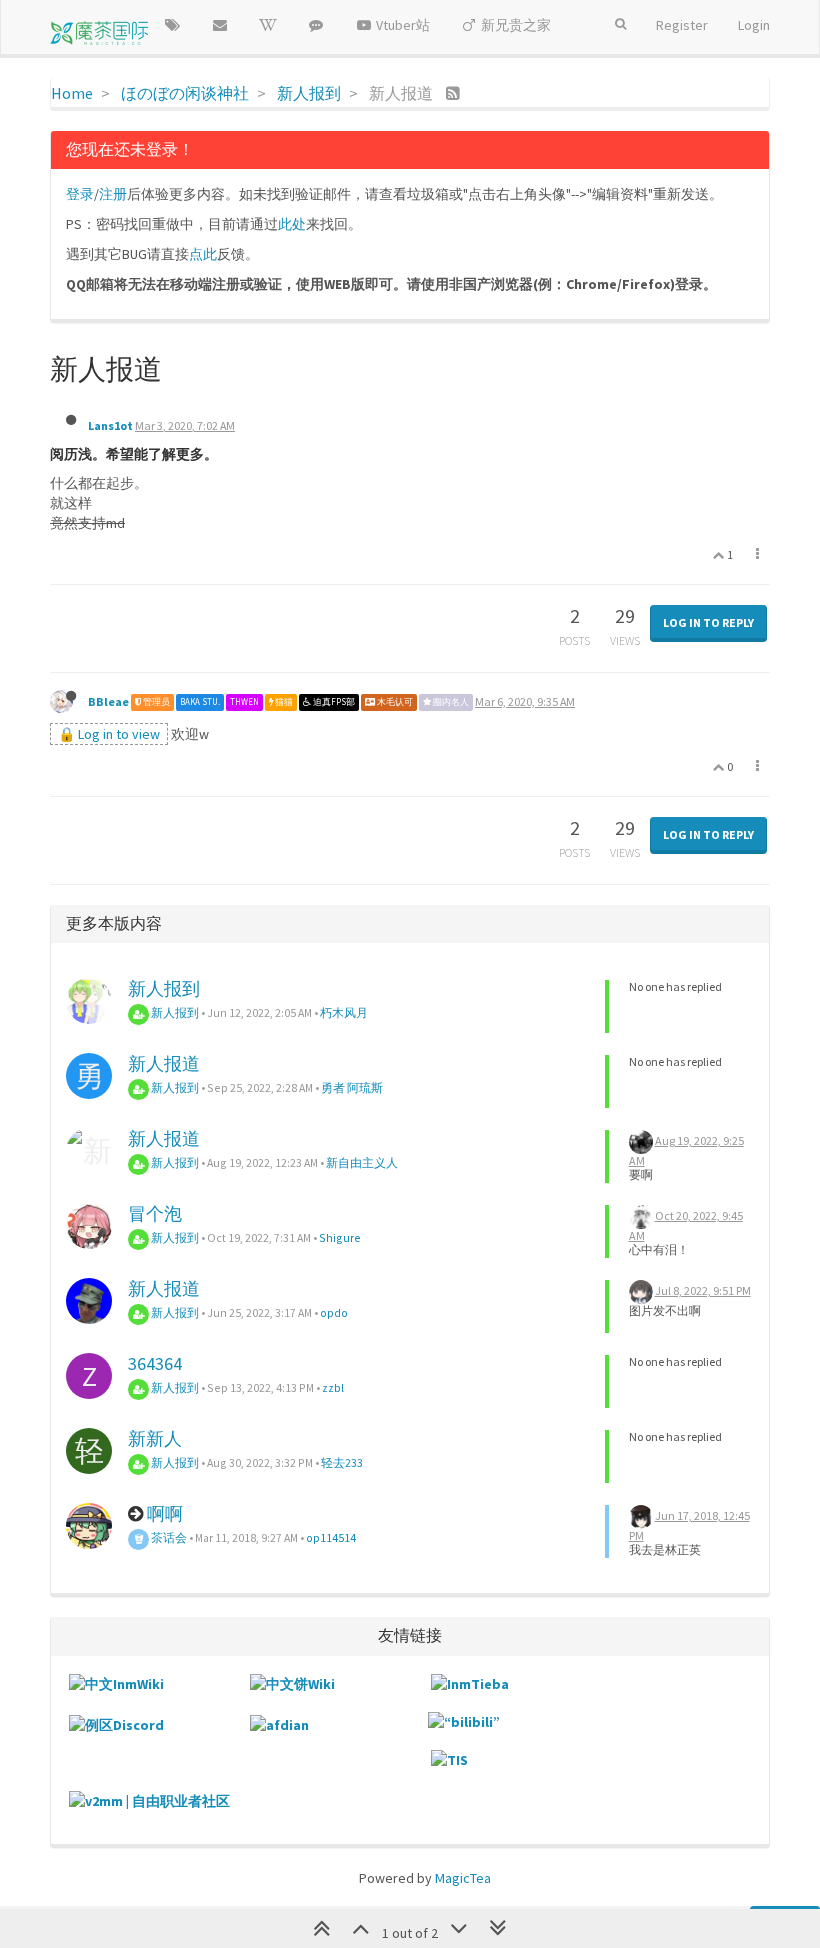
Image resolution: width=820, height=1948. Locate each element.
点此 (203, 254)
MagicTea (463, 1878)
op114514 (331, 1537)
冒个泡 (155, 1213)
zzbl (333, 1387)
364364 (155, 1363)
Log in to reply (708, 622)
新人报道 (164, 1063)
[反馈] (220, 25)
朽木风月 (344, 1012)
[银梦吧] (316, 25)
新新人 (155, 1438)
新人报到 (164, 988)
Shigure (340, 1237)
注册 (113, 194)
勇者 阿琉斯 (352, 1087)
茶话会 (168, 1537)
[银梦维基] (268, 25)
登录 (80, 194)
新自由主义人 (362, 1162)
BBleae (108, 701)
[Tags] (172, 25)
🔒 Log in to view (109, 734)
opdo (334, 1312)
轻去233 (342, 1462)
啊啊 (165, 1513)
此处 (292, 224)
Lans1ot (110, 425)
